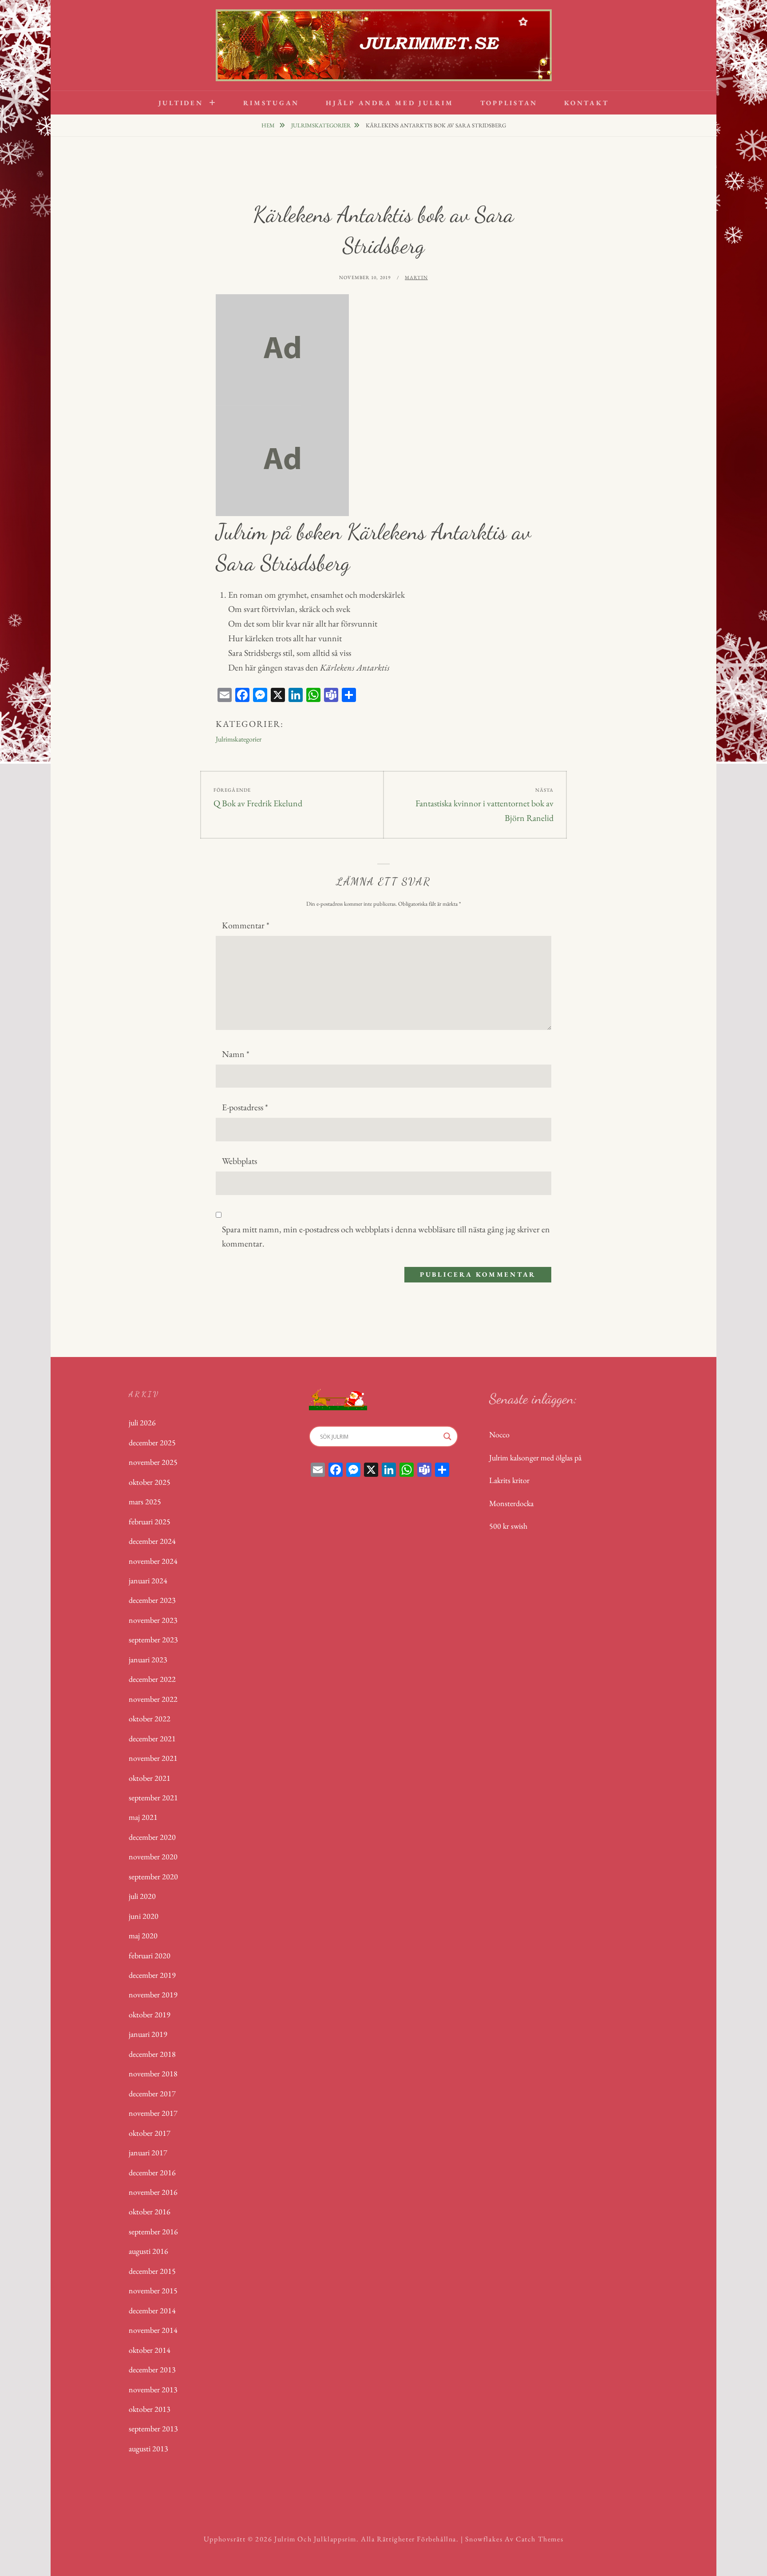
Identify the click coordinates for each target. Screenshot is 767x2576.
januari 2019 (148, 2034)
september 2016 (153, 2231)
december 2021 (152, 1738)
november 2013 (153, 2389)
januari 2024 (148, 1580)
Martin (416, 277)
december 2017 (152, 2093)
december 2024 (152, 1541)
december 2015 (152, 2271)
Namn (236, 1054)
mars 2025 (145, 1501)
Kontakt (586, 103)
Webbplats (239, 1161)
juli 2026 (142, 1422)
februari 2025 (150, 1521)
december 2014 (152, 2310)
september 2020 (153, 1876)
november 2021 (153, 1758)
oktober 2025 (150, 1482)
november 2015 (153, 2290)
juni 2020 (144, 1916)
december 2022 (152, 1679)
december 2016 (152, 2172)
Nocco (499, 1434)
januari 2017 (148, 2152)
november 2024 (153, 1561)
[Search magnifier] (447, 1436)
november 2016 (153, 2192)
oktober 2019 (150, 2014)
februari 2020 (150, 1955)
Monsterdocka (511, 1503)
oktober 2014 (150, 2350)
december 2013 (152, 2369)
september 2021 (153, 1797)
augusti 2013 (148, 2448)
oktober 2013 (150, 2409)
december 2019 (152, 1975)
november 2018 (153, 2073)
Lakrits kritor (509, 1480)
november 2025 (153, 1462)
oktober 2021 (150, 1778)
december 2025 (152, 1442)
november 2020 (153, 1856)
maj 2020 (143, 1935)
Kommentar (246, 925)
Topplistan (509, 103)
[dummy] (282, 348)
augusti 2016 (148, 2251)
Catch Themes (540, 2539)
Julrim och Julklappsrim (315, 2539)
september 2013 (153, 2428)
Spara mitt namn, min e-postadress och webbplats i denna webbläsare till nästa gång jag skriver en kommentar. (386, 1237)
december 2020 (152, 1837)
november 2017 (153, 2113)
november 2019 (153, 1994)
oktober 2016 (150, 2211)
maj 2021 (143, 1817)
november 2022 (153, 1699)
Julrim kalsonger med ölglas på (535, 1458)
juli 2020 (142, 1896)
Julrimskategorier (321, 125)
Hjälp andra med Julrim (390, 103)
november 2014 (153, 2330)
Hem (269, 125)
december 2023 (152, 1600)
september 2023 (153, 1639)
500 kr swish (508, 1526)
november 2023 (153, 1620)
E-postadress (245, 1107)
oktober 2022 (150, 1718)
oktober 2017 (150, 2133)
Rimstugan (271, 103)
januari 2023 (148, 1659)
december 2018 (152, 2054)
